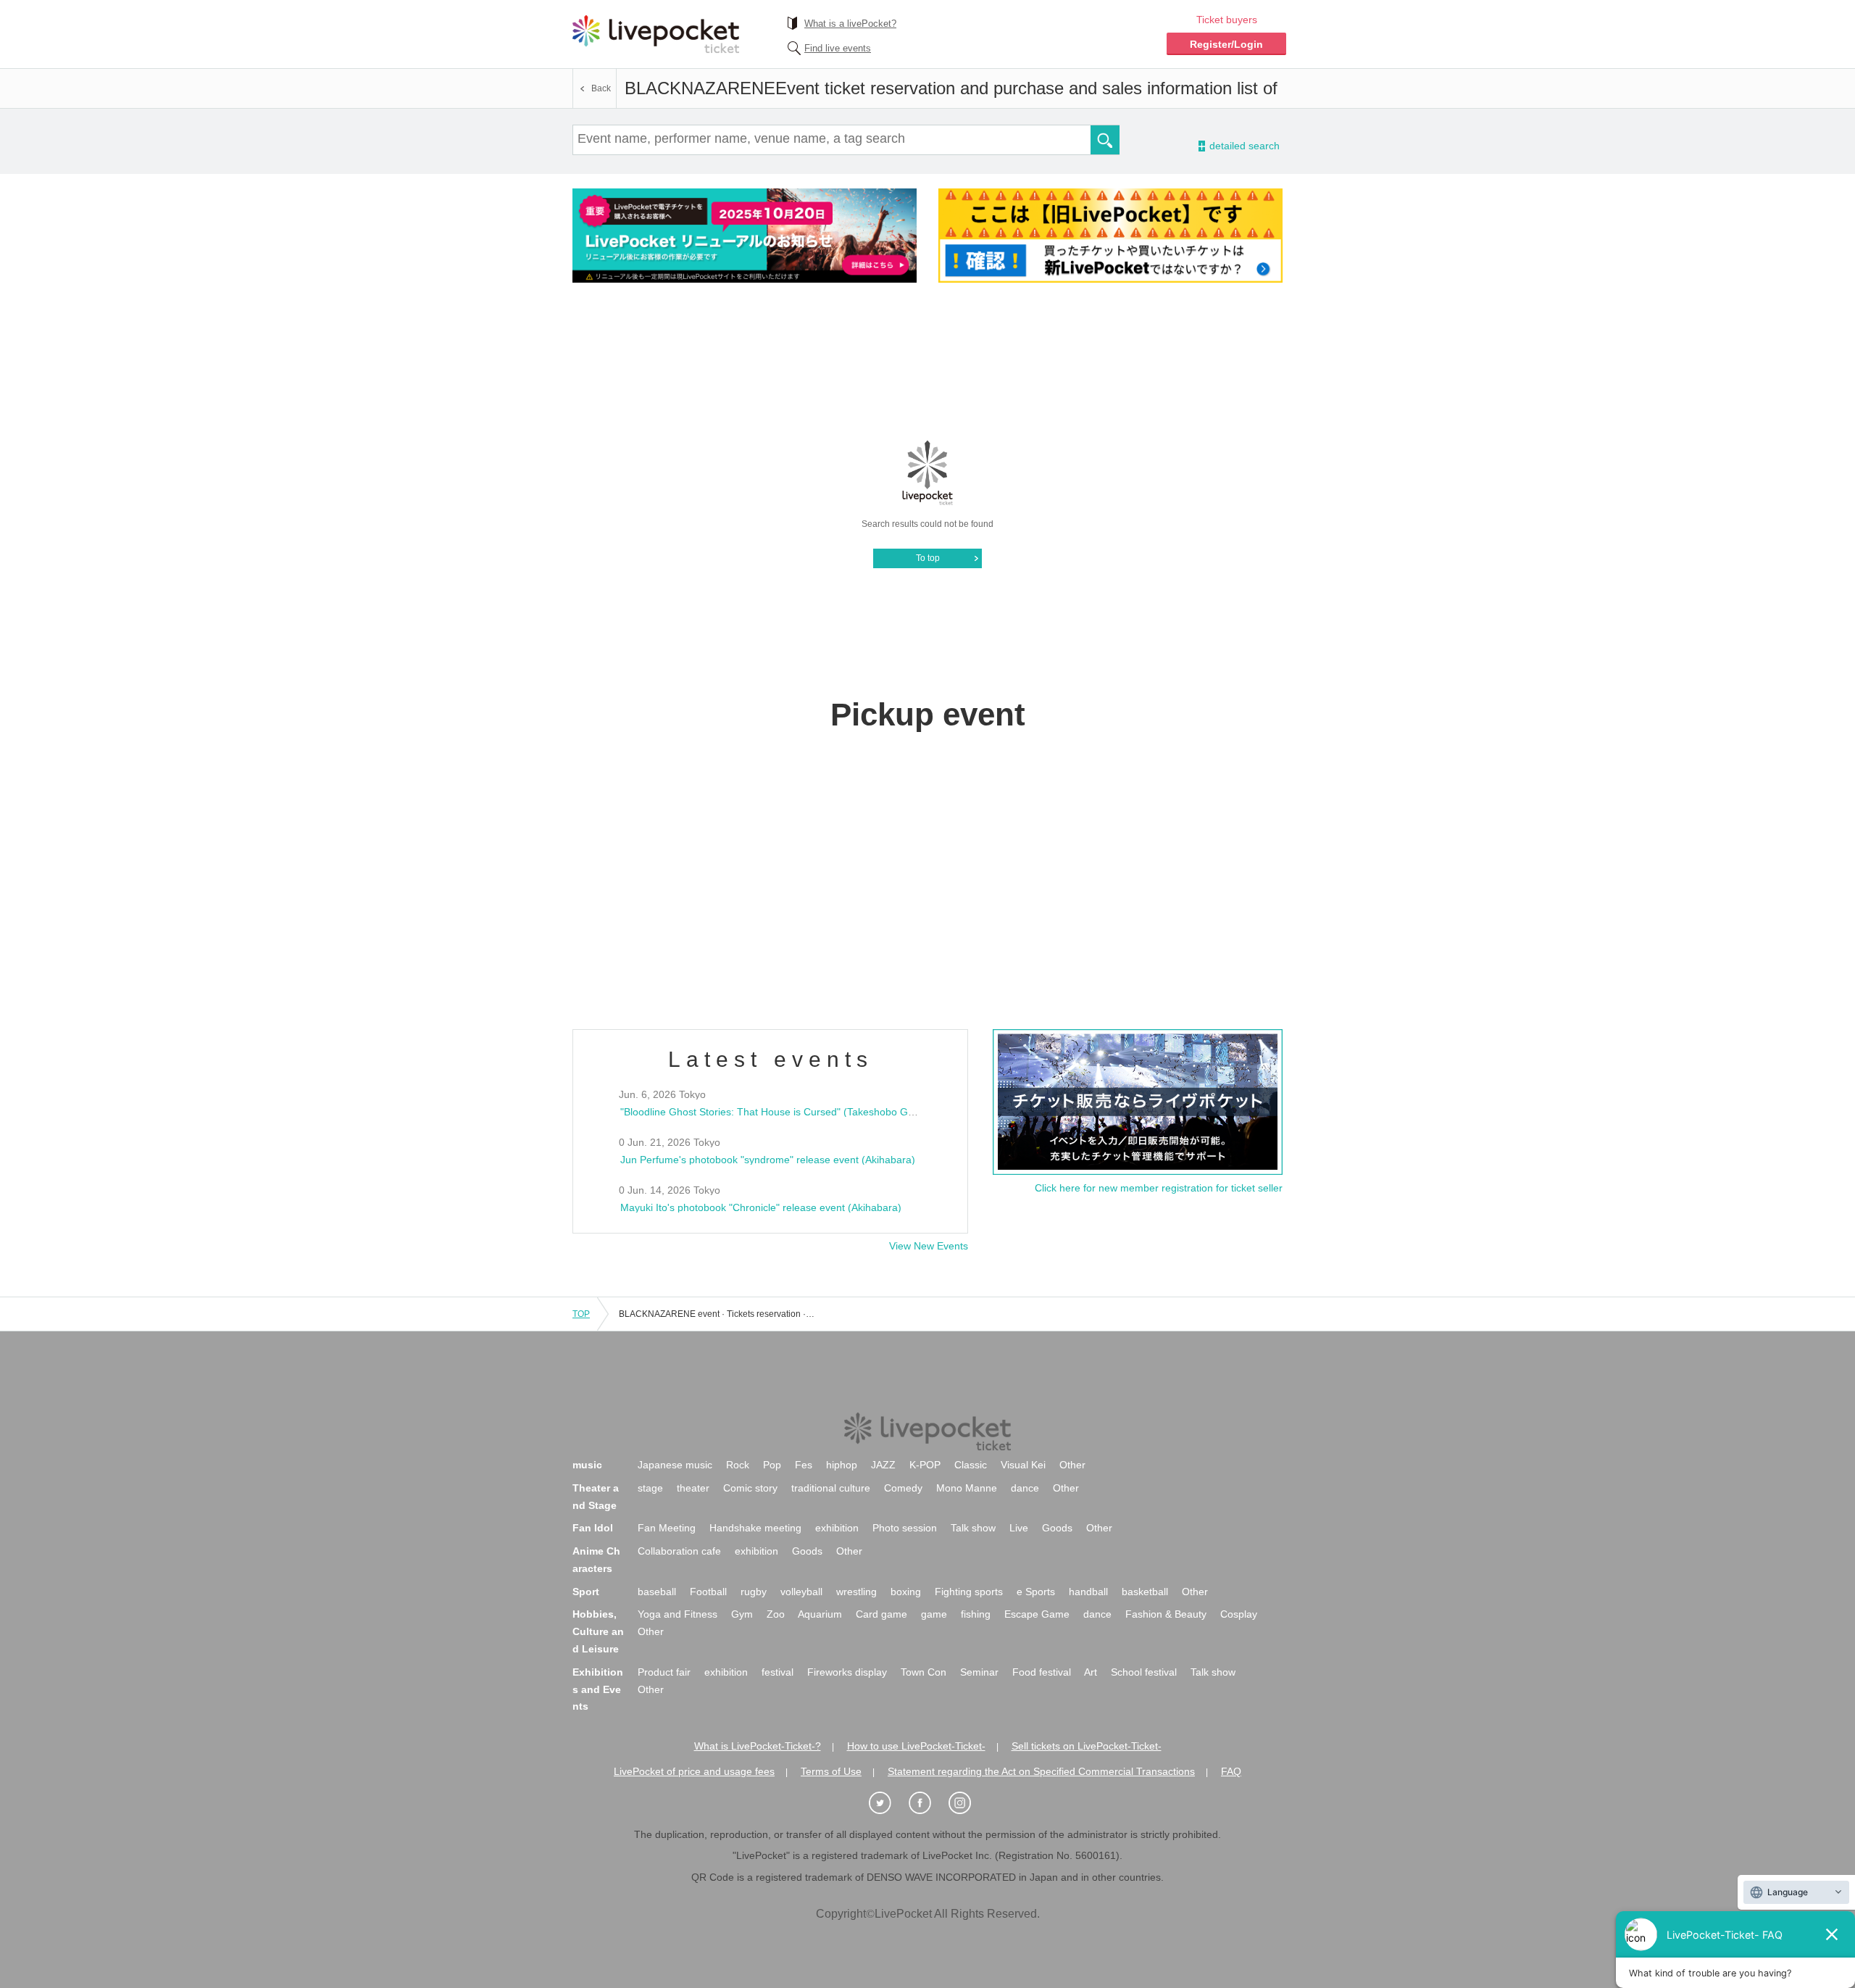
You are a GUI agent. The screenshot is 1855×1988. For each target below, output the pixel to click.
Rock (738, 1465)
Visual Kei (1023, 1465)
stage (650, 1488)
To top (928, 558)
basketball (1145, 1592)
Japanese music (675, 1465)
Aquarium (820, 1614)
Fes (804, 1465)
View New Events (929, 1246)
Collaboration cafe (679, 1551)
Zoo (776, 1614)
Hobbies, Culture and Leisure (598, 1631)
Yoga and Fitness (678, 1614)
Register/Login (1226, 44)
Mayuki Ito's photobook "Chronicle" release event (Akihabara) (761, 1207)
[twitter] (888, 1804)
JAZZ (883, 1465)
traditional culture (831, 1488)
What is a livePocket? (850, 24)
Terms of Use (831, 1771)
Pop (772, 1465)
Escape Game (1037, 1614)
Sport (586, 1592)
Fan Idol (593, 1528)
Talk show (973, 1528)
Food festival (1042, 1672)
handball (1088, 1592)
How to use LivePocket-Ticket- (916, 1746)
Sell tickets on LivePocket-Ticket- (1087, 1746)
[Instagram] (967, 1804)
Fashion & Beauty (1166, 1614)
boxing (906, 1592)
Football (708, 1592)
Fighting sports (969, 1592)
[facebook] (927, 1804)
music (587, 1465)
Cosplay (1239, 1614)
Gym (742, 1614)
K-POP (925, 1465)
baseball (657, 1592)
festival (778, 1672)
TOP (581, 1314)
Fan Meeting (667, 1528)
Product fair (664, 1672)
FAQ (1231, 1771)
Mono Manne (967, 1488)
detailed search (1243, 146)
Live (1019, 1528)
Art (1091, 1672)
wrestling (856, 1592)
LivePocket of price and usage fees (694, 1771)
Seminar (979, 1672)
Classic (971, 1465)
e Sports (1036, 1592)
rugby (754, 1592)
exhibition (837, 1528)
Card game (881, 1614)
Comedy (903, 1488)
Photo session (905, 1528)
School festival (1144, 1672)
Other (1072, 1465)
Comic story (750, 1488)
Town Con (924, 1672)
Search (1105, 140)
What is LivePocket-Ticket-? (758, 1746)
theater (693, 1488)
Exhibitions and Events (598, 1689)
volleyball (801, 1592)
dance (1025, 1488)
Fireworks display (847, 1672)
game (934, 1614)
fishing (976, 1614)
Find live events (838, 48)
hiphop (842, 1465)
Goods (1057, 1528)
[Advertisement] (927, 360)
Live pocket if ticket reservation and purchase (656, 34)
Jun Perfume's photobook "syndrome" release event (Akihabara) (768, 1160)
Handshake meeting (755, 1528)
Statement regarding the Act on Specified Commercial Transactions (1041, 1771)
